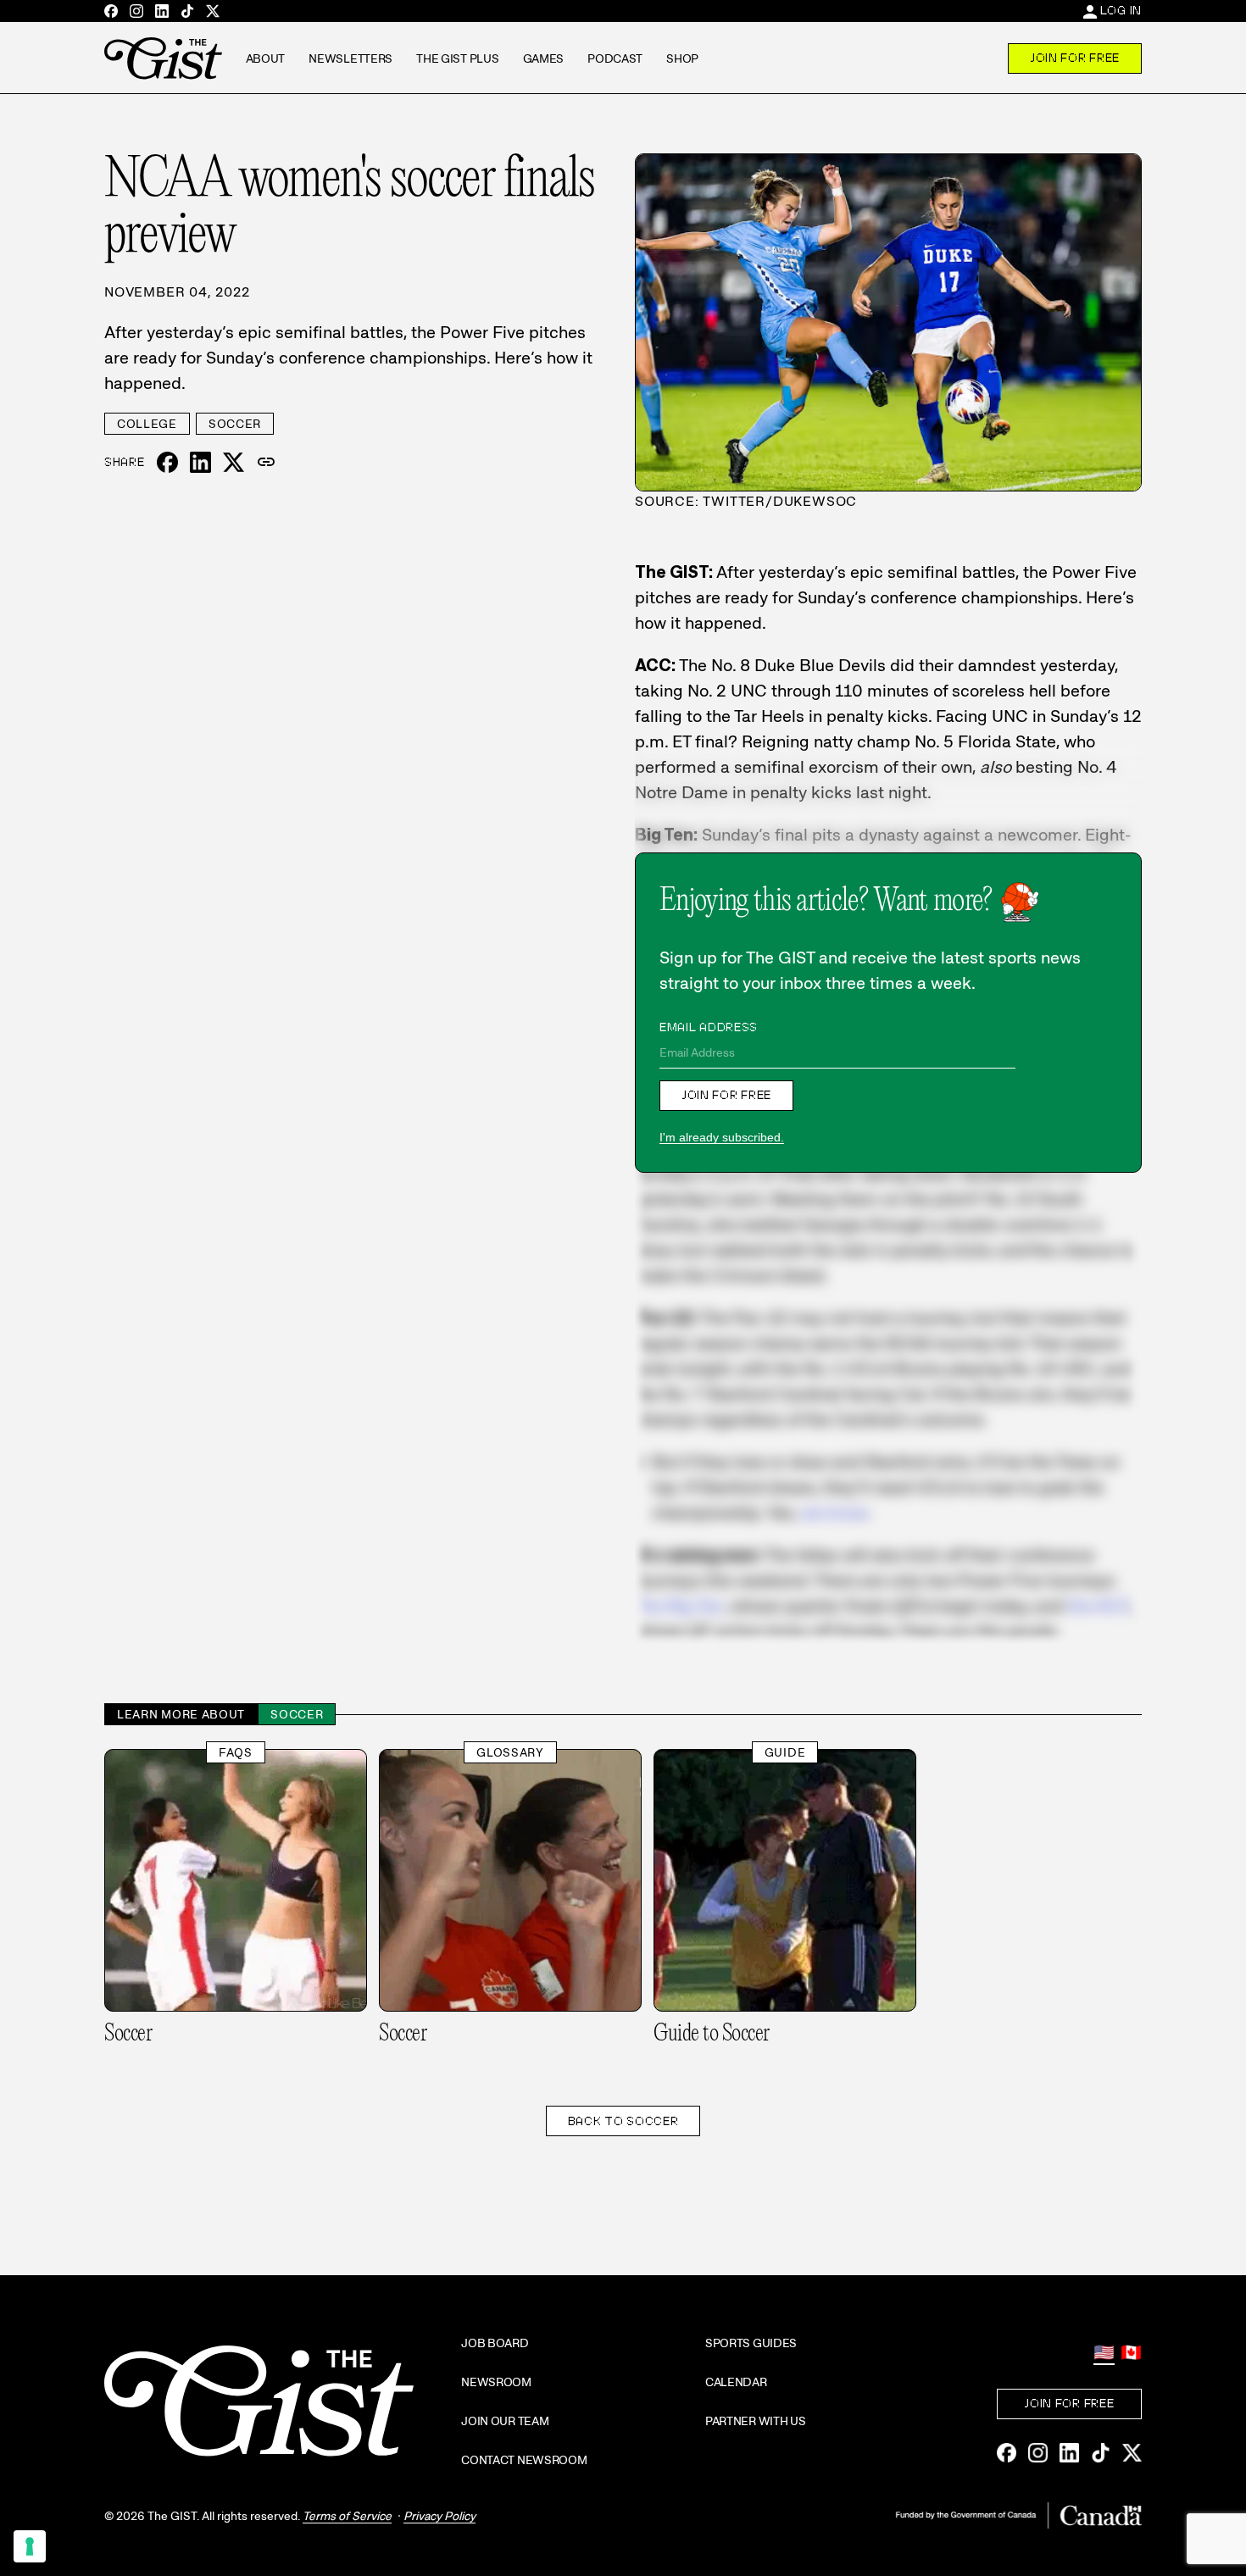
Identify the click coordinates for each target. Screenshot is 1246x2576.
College (147, 424)
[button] (266, 463)
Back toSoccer (623, 2121)
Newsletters (350, 58)
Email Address (709, 1027)
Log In (1121, 10)
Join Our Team (505, 2421)
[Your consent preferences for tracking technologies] (30, 2546)
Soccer (235, 424)
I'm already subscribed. (722, 1137)
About (266, 58)
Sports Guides (751, 2343)
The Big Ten (679, 1606)
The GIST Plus (457, 58)
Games (544, 58)
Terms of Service (347, 2516)
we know (834, 1513)
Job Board (495, 2343)
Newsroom (496, 2382)
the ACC (1100, 1606)
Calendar (736, 2382)
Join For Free (1075, 58)
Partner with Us (756, 2421)
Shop (682, 58)
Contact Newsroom (524, 2460)
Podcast (615, 58)
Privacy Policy (439, 2516)
